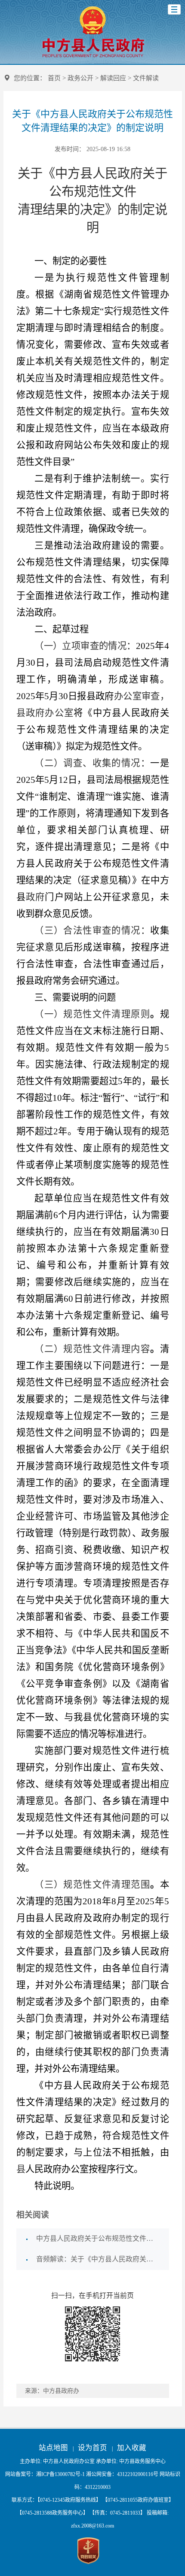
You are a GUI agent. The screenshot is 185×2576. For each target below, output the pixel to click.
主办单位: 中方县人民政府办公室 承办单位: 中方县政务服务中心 (93, 2461)
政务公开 (80, 78)
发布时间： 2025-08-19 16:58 (92, 149)
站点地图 (53, 2448)
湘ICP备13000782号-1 (60, 2474)
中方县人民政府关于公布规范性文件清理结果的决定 (97, 2238)
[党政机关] (89, 2551)
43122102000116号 (138, 2474)
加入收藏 (132, 2448)
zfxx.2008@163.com (92, 2526)
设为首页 (92, 2448)
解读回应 (113, 78)
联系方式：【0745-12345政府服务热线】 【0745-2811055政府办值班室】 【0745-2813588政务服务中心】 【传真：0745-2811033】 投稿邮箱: (93, 2513)
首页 (54, 78)
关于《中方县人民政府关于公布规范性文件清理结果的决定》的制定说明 (92, 121)
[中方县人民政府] (93, 57)
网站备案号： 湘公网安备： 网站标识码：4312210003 (93, 2481)
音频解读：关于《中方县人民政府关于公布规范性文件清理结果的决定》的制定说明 (97, 2259)
